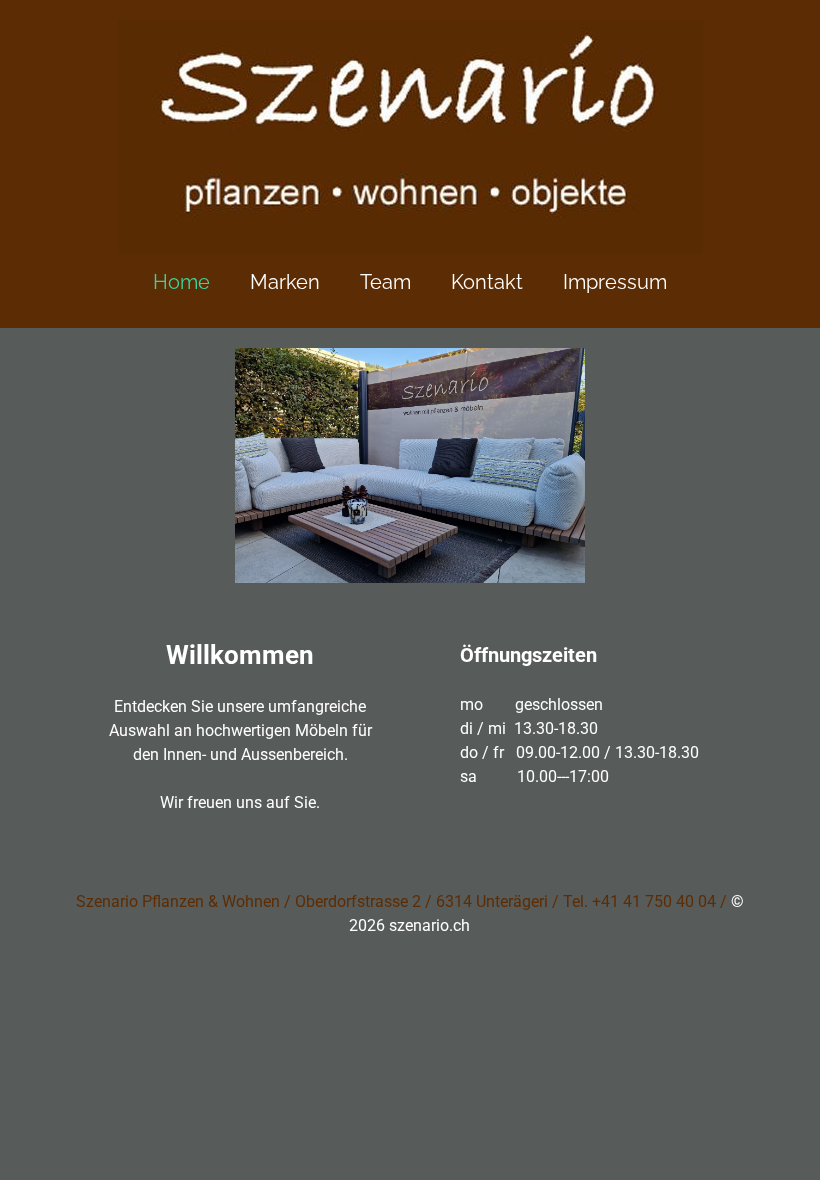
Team (385, 282)
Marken (285, 282)
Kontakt (487, 282)
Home (181, 282)
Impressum (615, 282)
